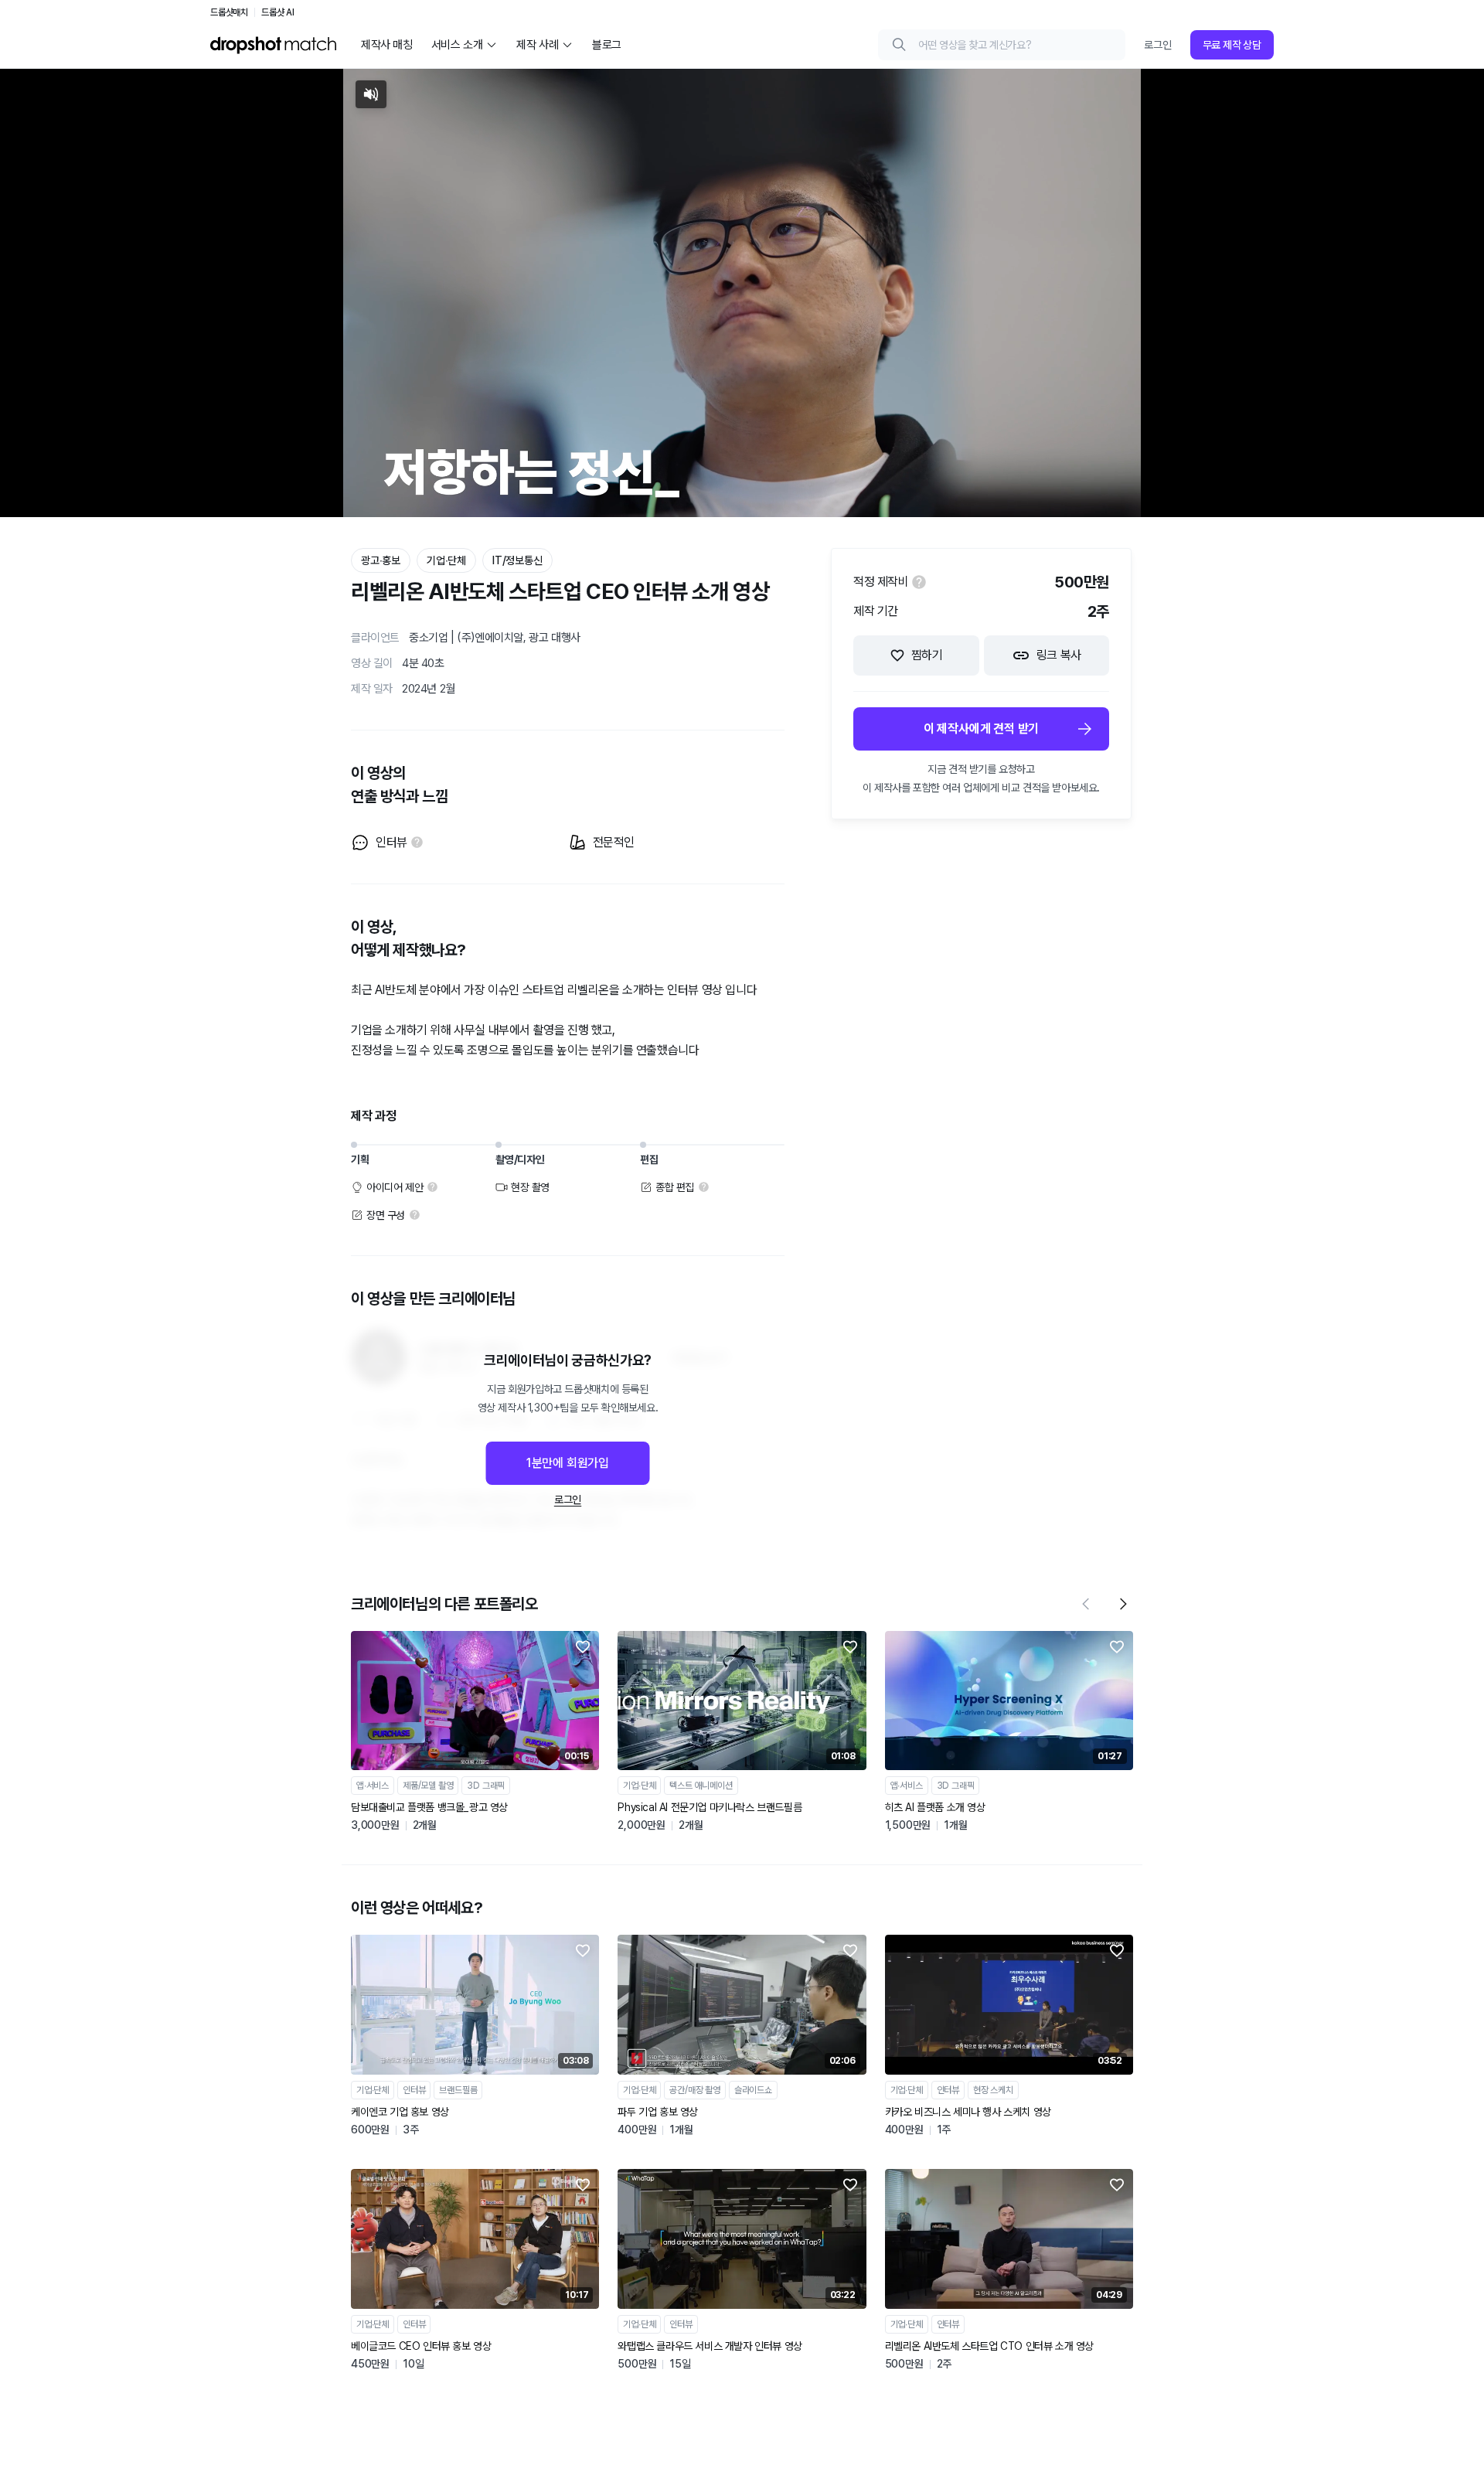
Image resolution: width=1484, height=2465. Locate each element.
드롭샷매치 (229, 12)
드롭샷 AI (278, 12)
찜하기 (927, 655)
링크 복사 (1059, 655)
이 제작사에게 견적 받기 (981, 729)
